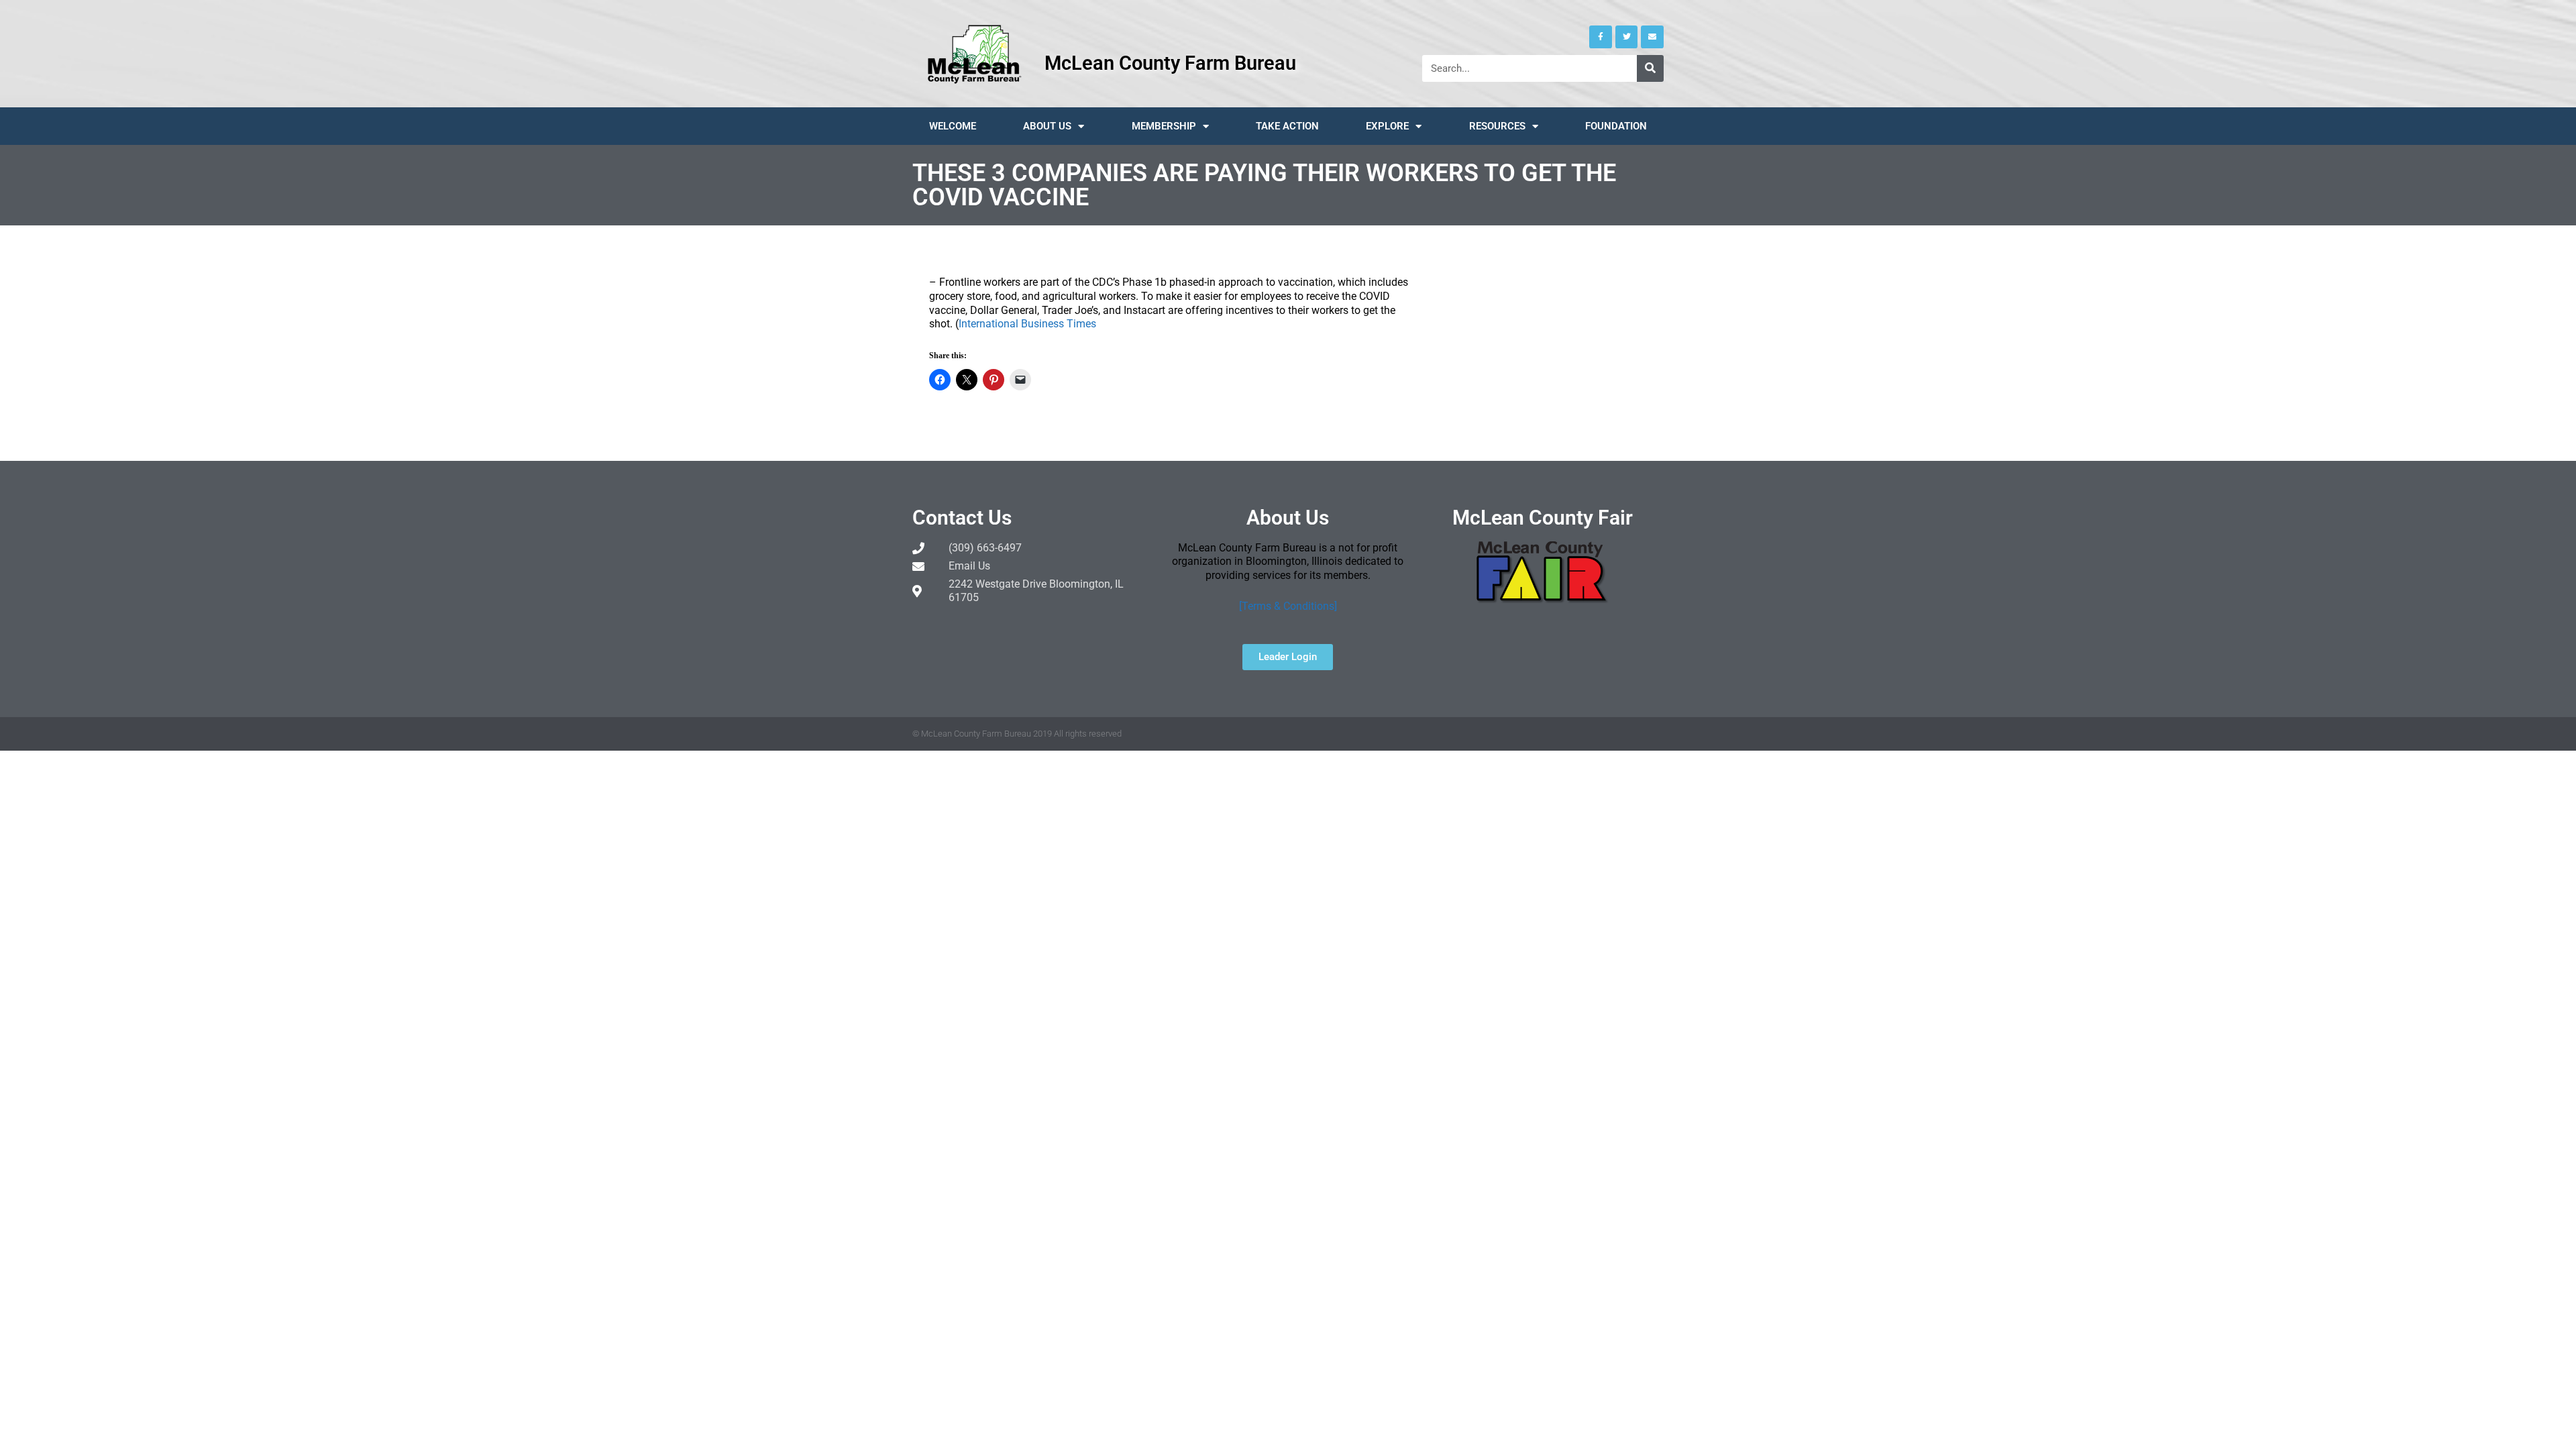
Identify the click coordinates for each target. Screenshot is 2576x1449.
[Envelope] (1652, 37)
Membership (1164, 126)
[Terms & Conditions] (1288, 606)
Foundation (1616, 126)
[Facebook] (1601, 37)
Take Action (1287, 126)
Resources (1497, 126)
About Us (1047, 126)
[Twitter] (1627, 37)
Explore (1387, 126)
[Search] (1650, 68)
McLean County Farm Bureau (1170, 63)
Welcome (953, 126)
